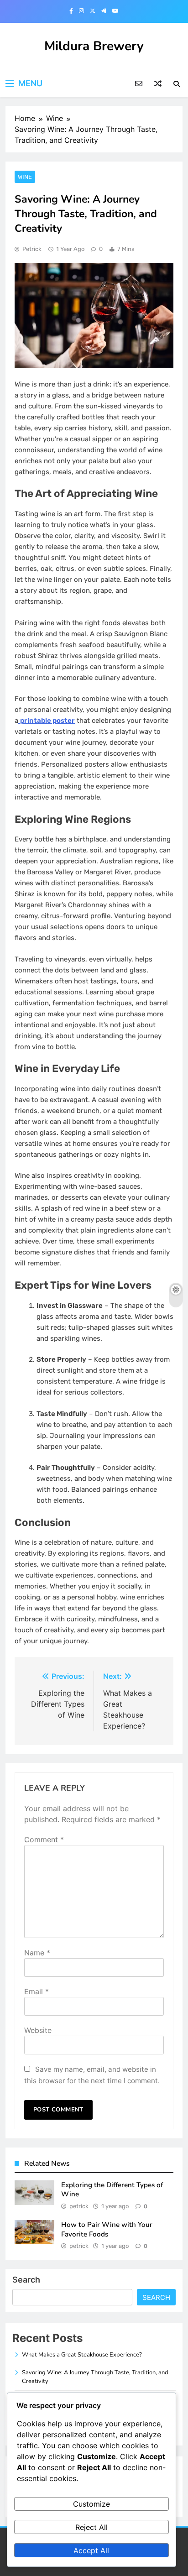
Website (38, 2030)
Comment (44, 1839)
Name (37, 1953)
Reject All (91, 2527)
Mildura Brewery (94, 46)
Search (26, 2280)
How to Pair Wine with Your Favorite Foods (107, 2229)
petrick (32, 249)
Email (37, 1991)
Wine (25, 177)
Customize (91, 2504)
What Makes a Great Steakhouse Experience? (82, 2355)
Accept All (91, 2550)
